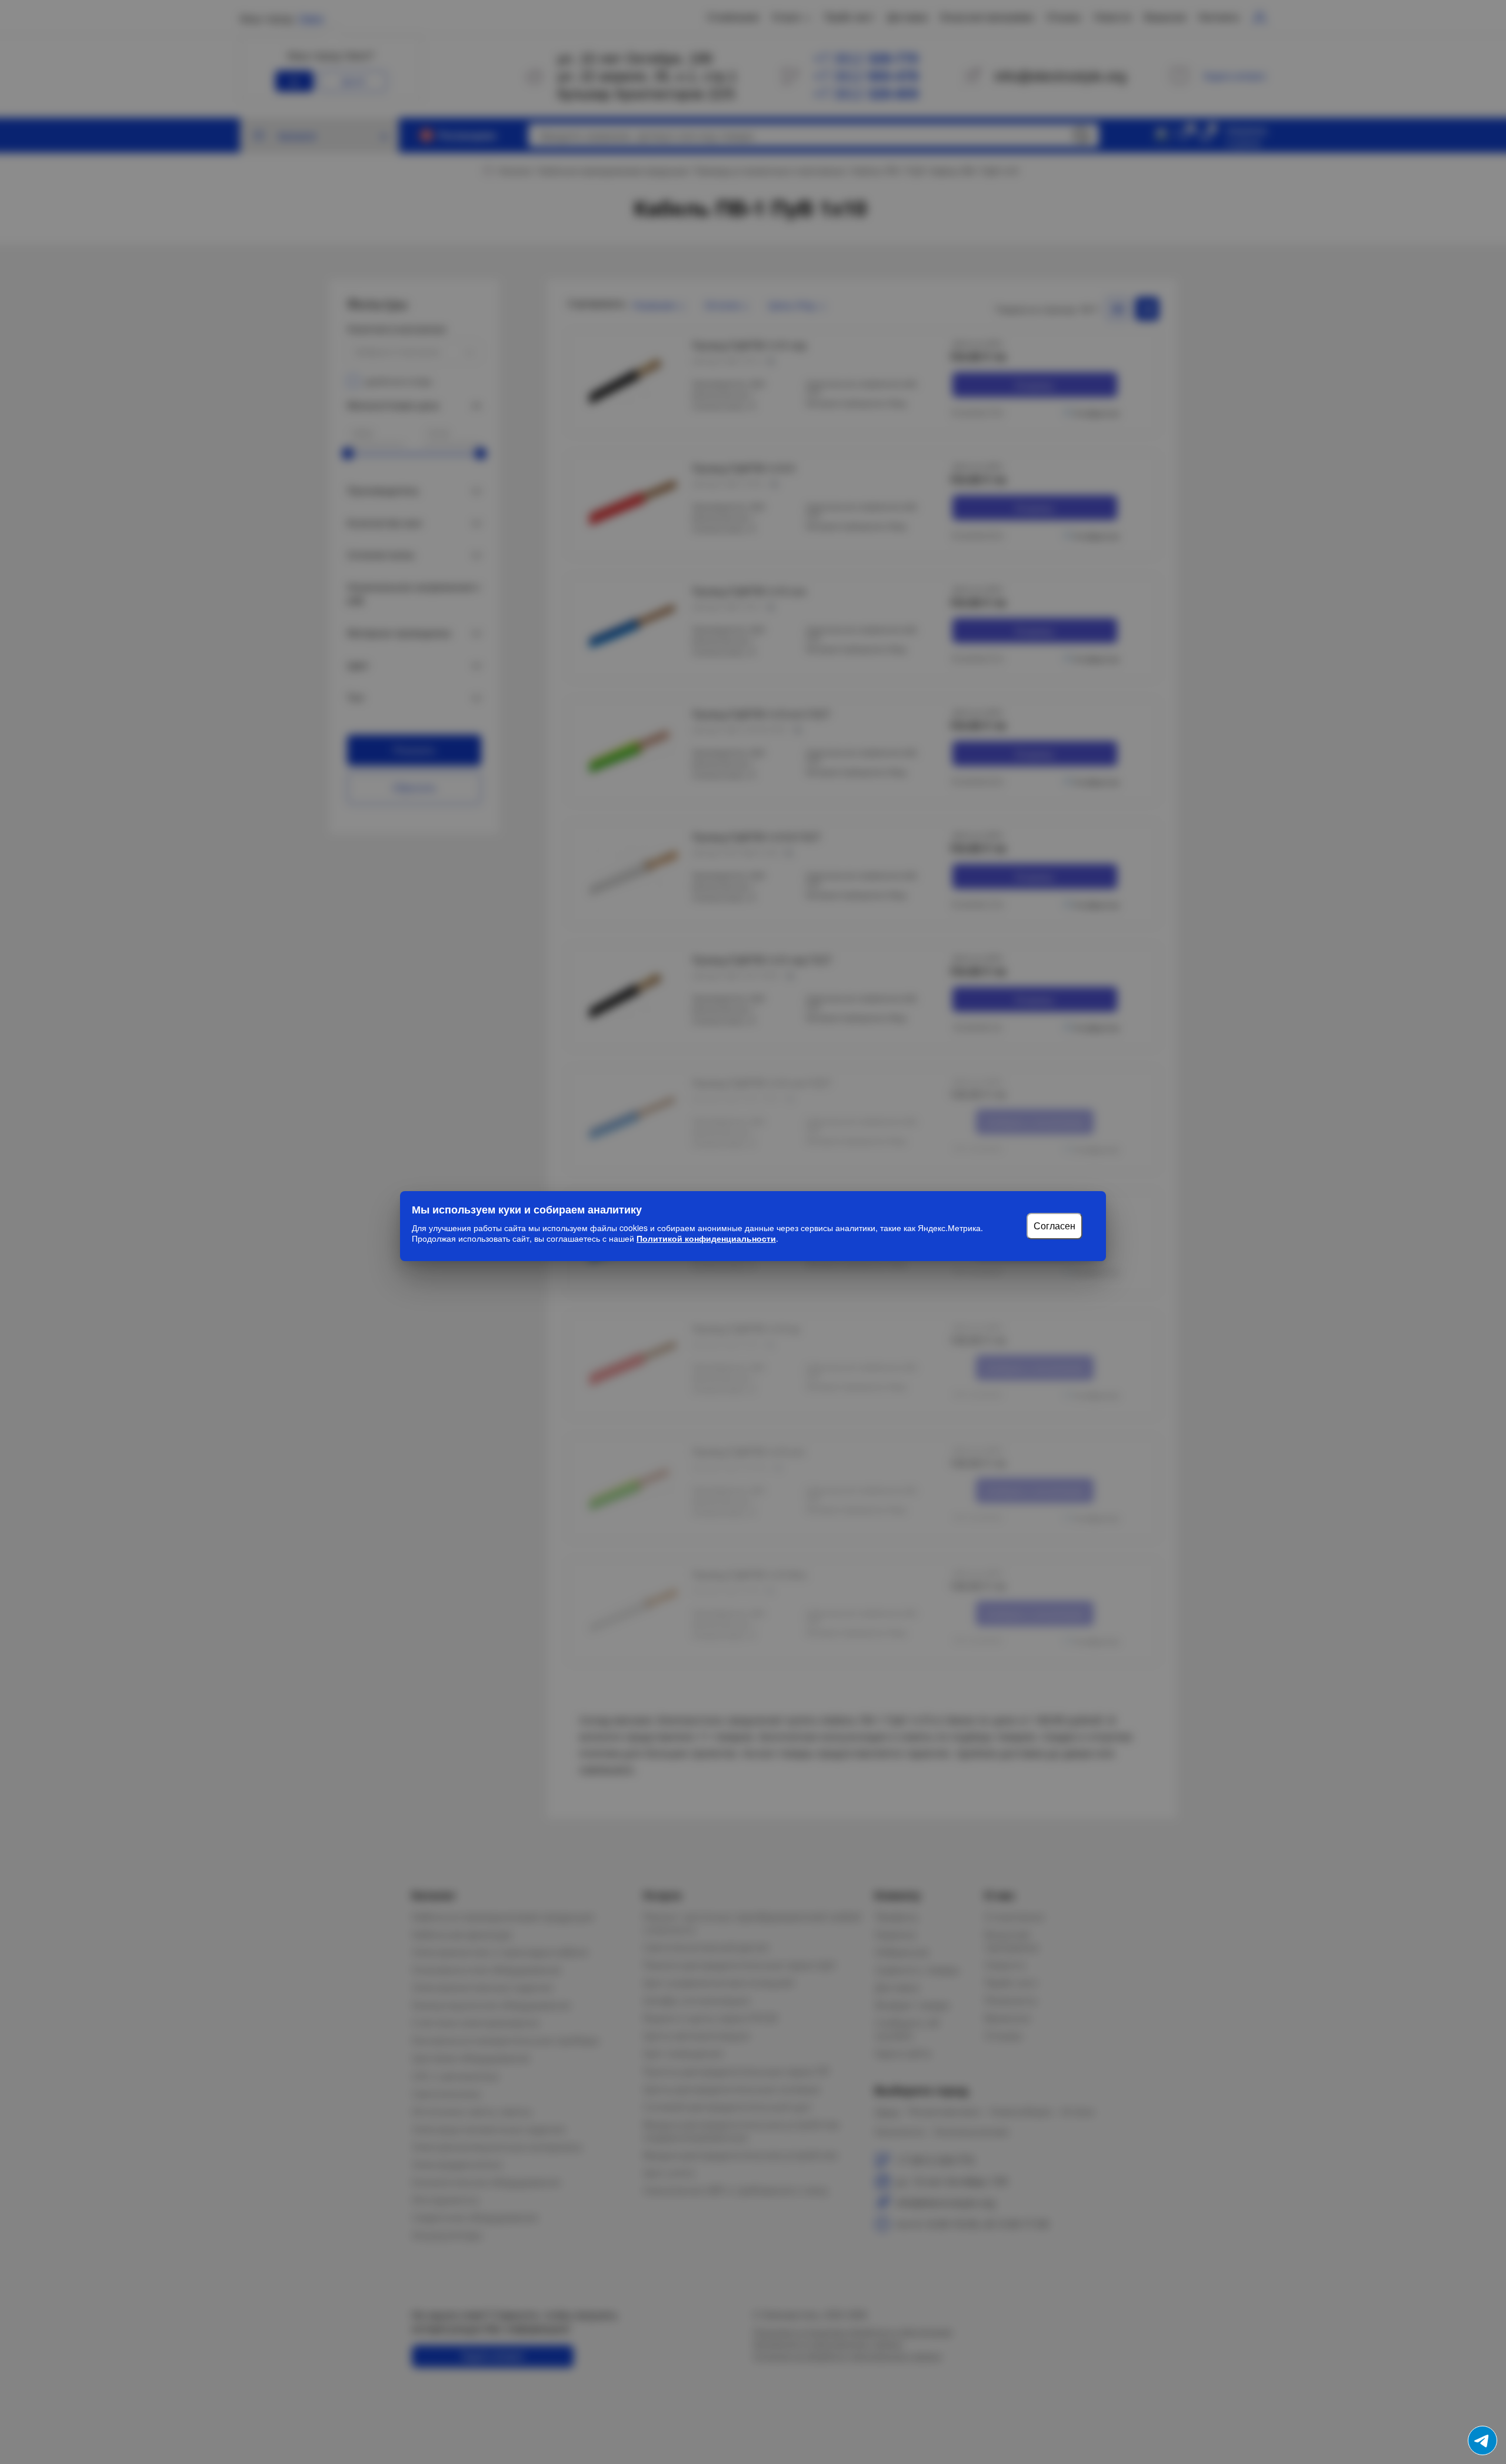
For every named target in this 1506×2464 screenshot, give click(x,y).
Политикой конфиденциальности (706, 1238)
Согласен (1054, 1226)
